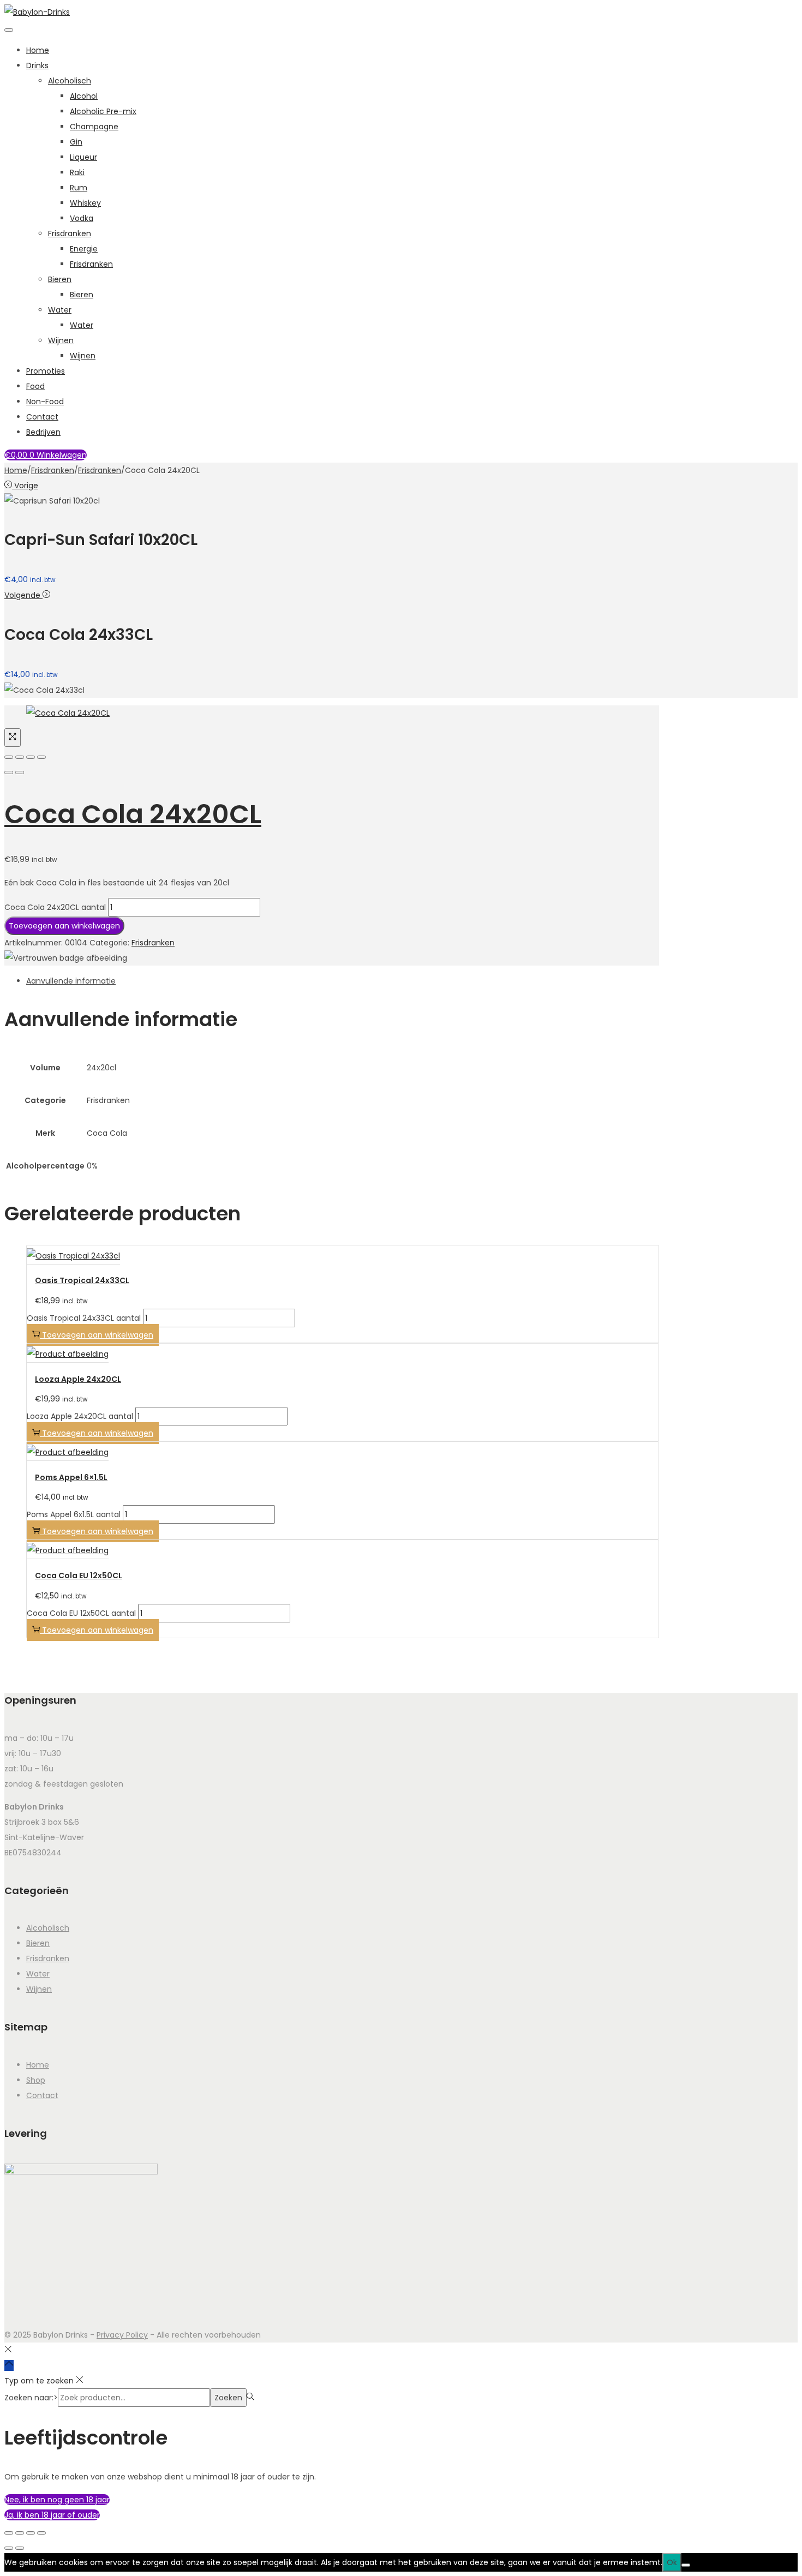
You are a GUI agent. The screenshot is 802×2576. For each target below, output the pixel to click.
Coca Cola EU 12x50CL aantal (81, 1613)
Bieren (60, 279)
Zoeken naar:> (31, 2398)
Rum (79, 188)
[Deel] (31, 2533)
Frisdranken (70, 233)
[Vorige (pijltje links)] (9, 2548)
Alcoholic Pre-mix (103, 111)
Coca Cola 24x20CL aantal (55, 907)
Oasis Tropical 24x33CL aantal (84, 1318)
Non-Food (45, 402)
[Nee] (686, 2565)
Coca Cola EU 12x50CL (79, 1575)
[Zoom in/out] (41, 757)
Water (60, 310)
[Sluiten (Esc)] (41, 2533)
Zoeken (228, 2398)
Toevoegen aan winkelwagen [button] (98, 1335)
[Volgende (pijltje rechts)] (20, 2548)
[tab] (343, 981)
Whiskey (85, 203)
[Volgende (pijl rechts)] (20, 772)
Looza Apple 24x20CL (78, 1379)
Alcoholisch (70, 81)
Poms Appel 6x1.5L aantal (74, 1514)
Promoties (46, 371)
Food (35, 386)
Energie (84, 249)
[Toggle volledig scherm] (20, 2533)
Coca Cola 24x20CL (133, 814)
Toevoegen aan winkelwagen (64, 926)
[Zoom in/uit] (9, 2533)
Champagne (94, 127)
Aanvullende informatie (71, 981)
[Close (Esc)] (9, 757)
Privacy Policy (122, 2335)
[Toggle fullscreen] (31, 757)
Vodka (82, 218)
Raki (77, 172)
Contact (42, 417)
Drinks (37, 65)
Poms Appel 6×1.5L (71, 1477)
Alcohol (84, 96)
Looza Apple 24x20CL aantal (80, 1416)
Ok (672, 2562)
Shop (36, 2080)
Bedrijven (43, 432)
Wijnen (61, 340)
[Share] (20, 757)
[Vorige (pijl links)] (9, 772)
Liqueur (83, 157)
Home (38, 50)
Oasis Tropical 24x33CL (82, 1280)
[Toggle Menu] (9, 30)
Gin (76, 142)
